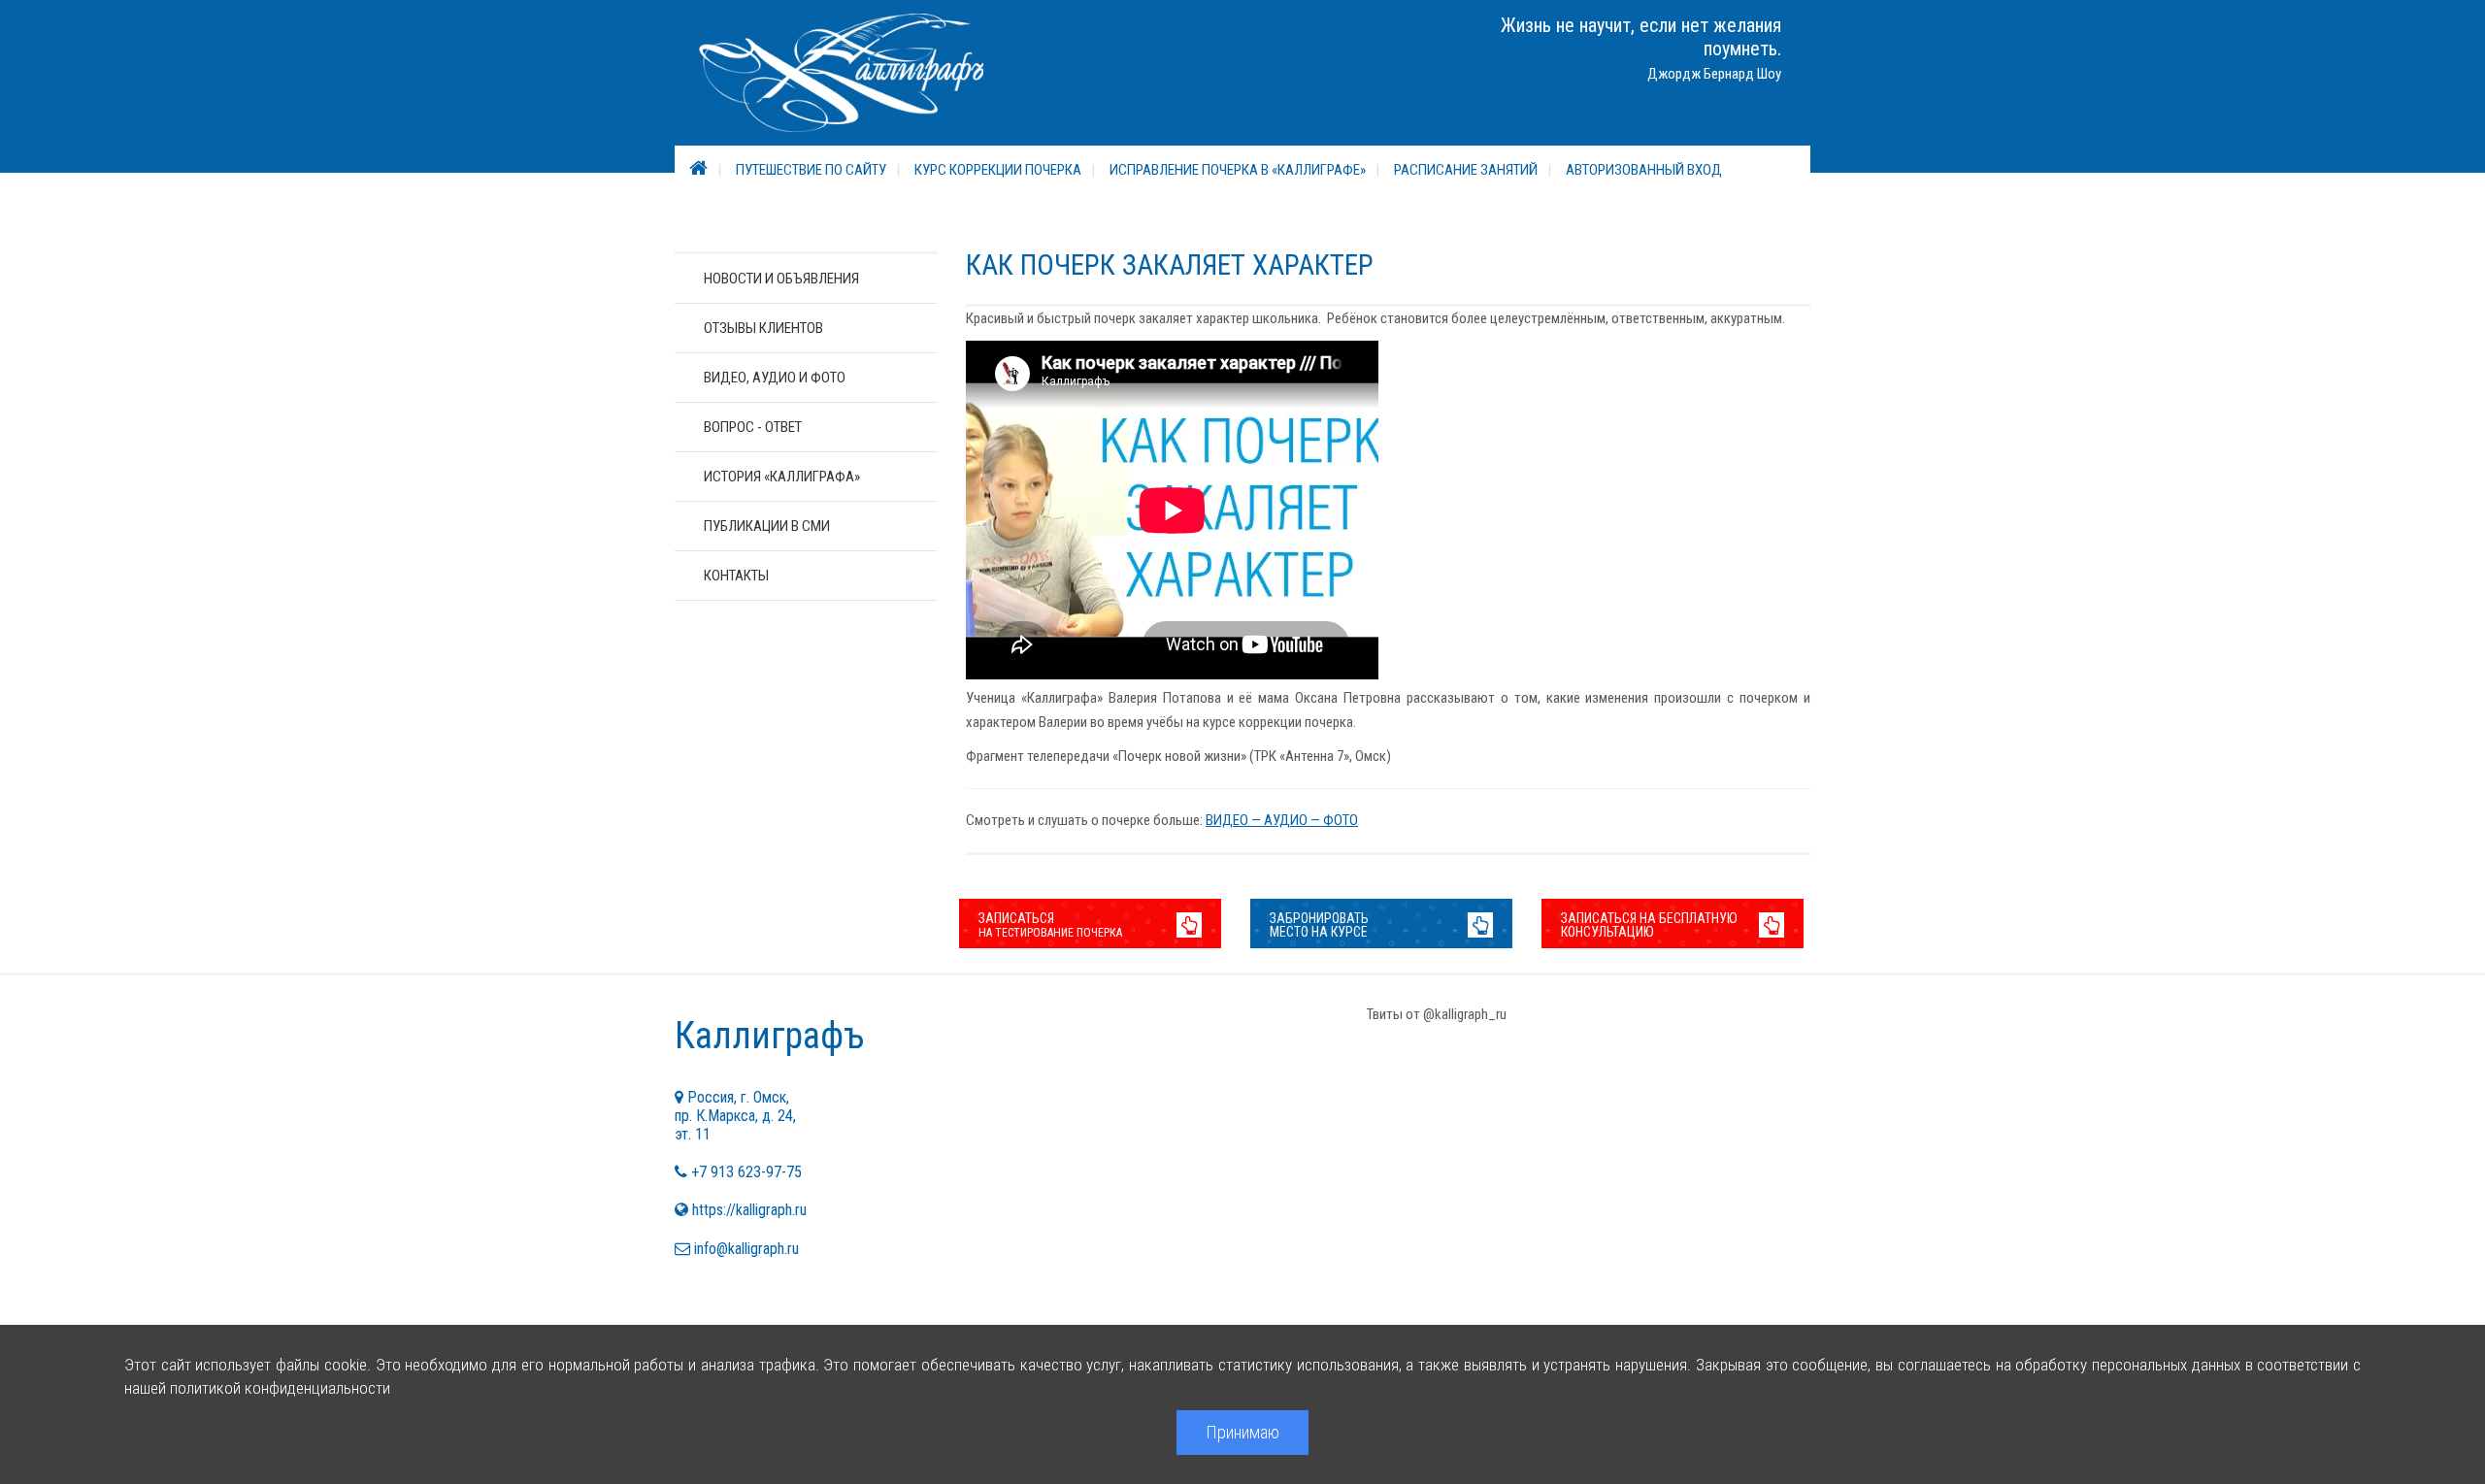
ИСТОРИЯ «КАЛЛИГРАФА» (782, 477)
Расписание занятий (1466, 170)
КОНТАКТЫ (736, 576)
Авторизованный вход (1644, 170)
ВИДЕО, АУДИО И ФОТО (775, 378)
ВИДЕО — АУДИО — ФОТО (1282, 820)
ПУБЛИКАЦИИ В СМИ (767, 526)
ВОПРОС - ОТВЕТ (753, 427)
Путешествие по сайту (811, 170)
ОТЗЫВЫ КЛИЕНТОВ (763, 328)
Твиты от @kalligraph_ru (1437, 1014)
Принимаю (1242, 1432)
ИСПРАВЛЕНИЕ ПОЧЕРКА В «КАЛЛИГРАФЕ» (1238, 170)
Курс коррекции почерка (998, 170)
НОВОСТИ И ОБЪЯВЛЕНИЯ (781, 279)
